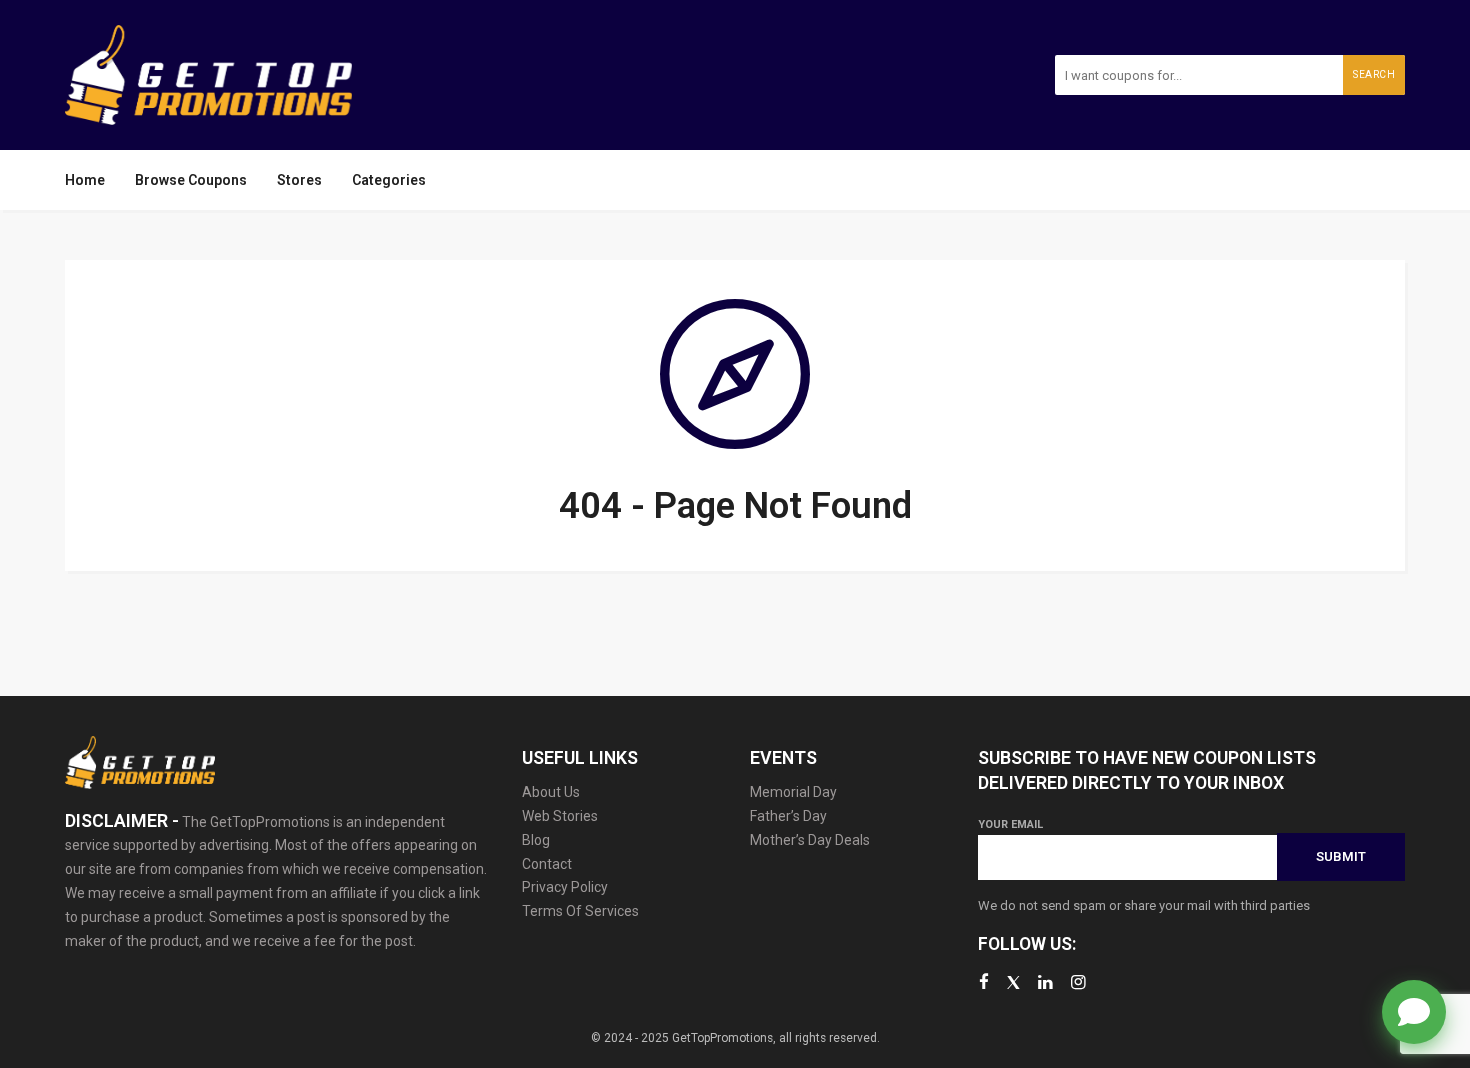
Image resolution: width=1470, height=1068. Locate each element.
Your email (1010, 824)
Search (1374, 74)
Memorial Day (793, 792)
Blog (536, 840)
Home (85, 180)
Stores (299, 180)
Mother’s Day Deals (810, 840)
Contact (547, 864)
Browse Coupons (191, 180)
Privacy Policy (565, 887)
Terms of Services (580, 911)
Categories (389, 180)
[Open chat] (1414, 1012)
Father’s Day (788, 816)
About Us (551, 792)
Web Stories (560, 816)
